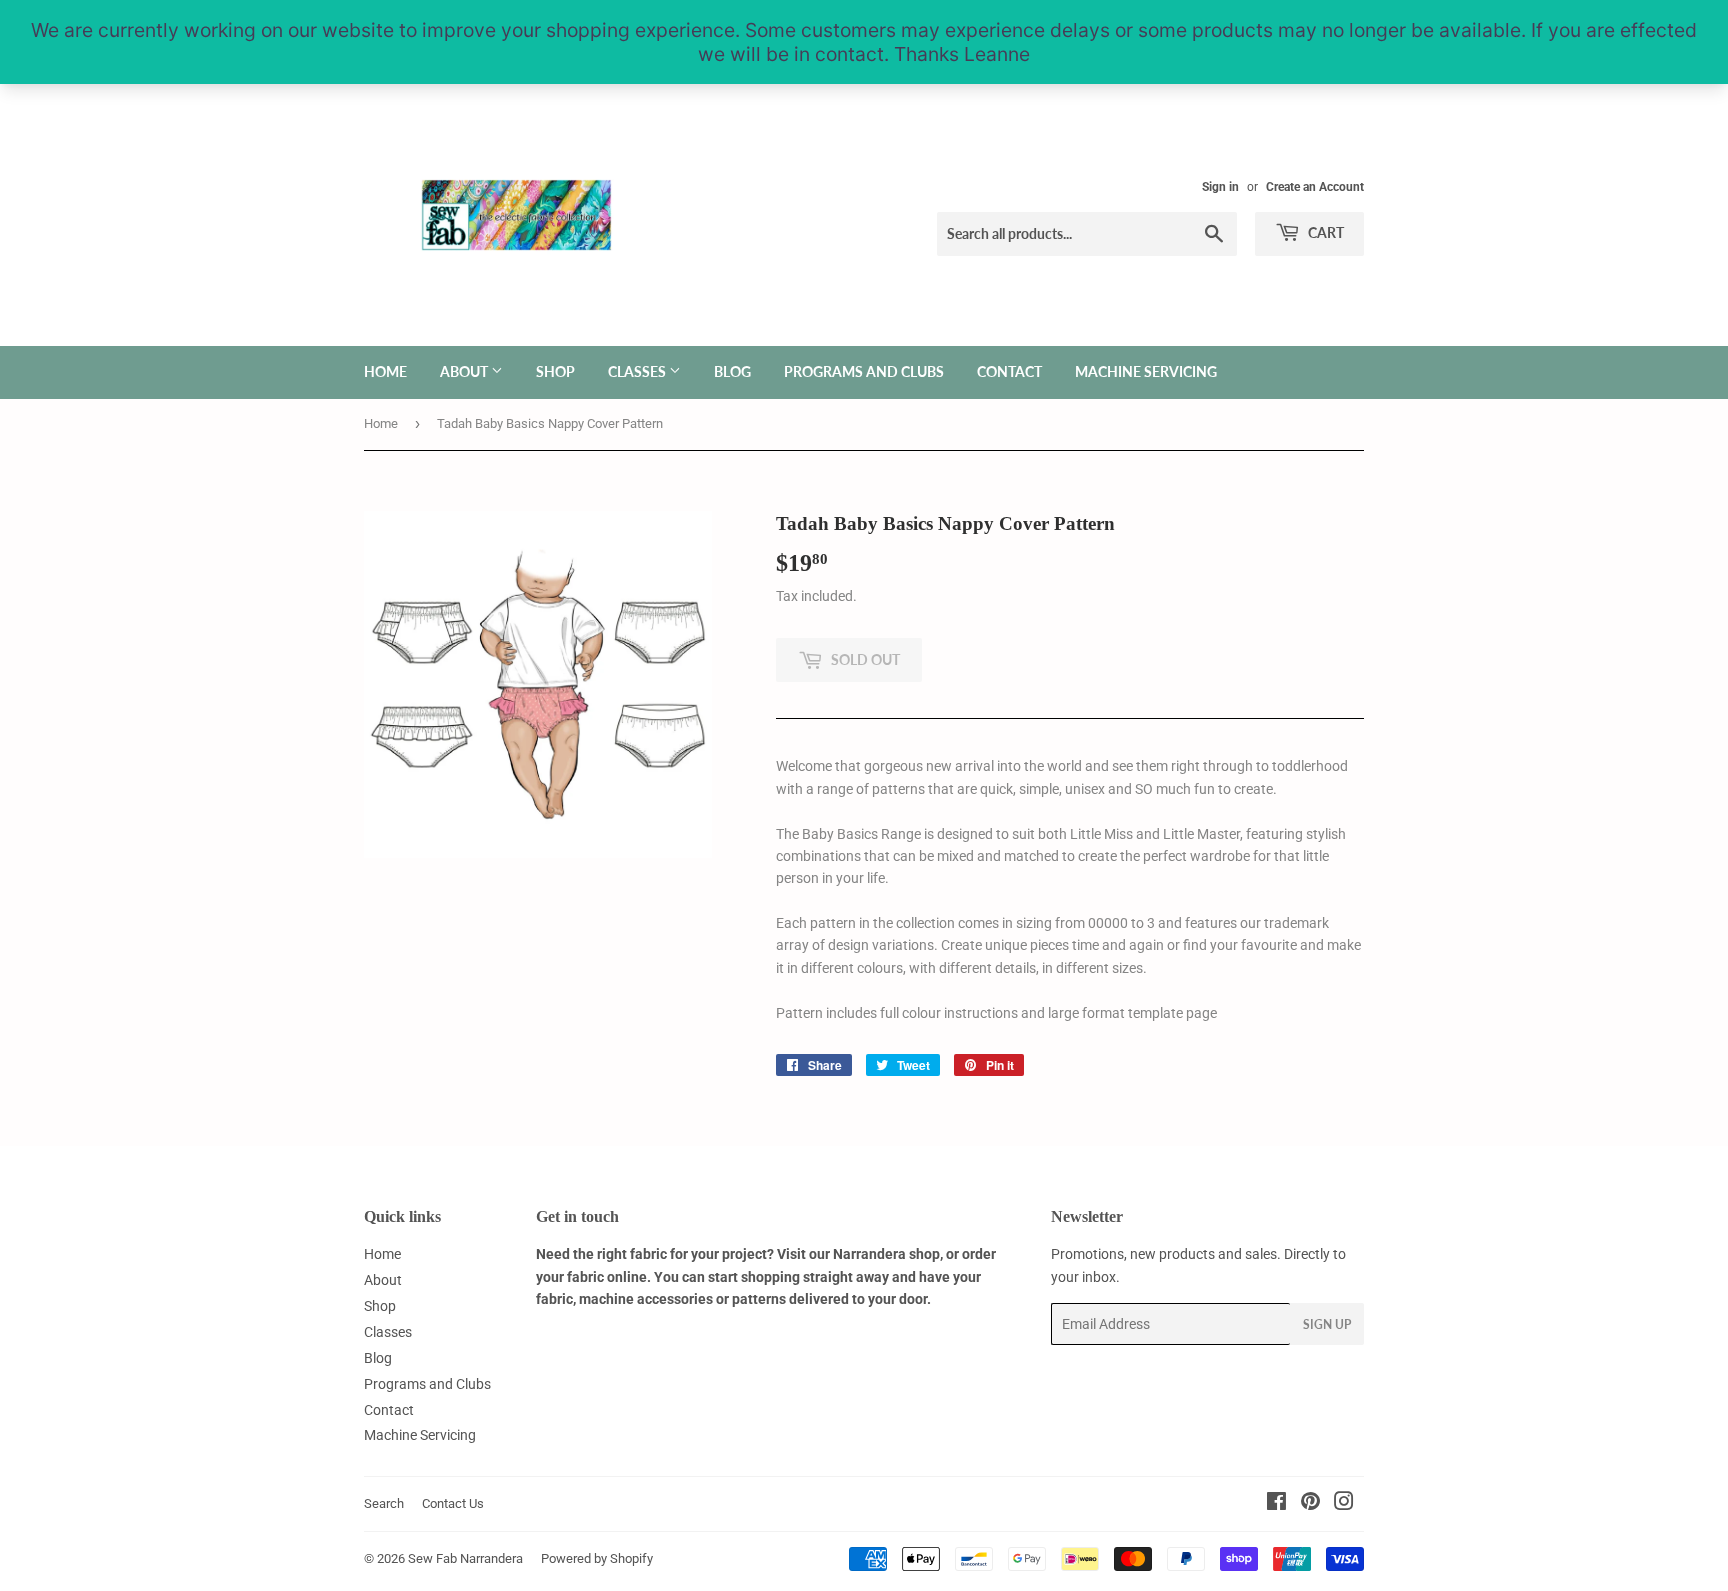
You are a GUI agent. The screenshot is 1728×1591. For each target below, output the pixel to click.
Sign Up (1327, 1324)
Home (385, 371)
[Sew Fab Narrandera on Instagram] (1344, 1504)
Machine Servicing (1146, 371)
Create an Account (1315, 187)
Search (384, 1503)
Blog (732, 371)
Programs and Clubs (864, 371)
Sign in (1220, 187)
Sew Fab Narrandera (465, 1558)
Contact (1009, 371)
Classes (638, 371)
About (465, 371)
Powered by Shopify (597, 1558)
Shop (555, 371)
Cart (1324, 232)
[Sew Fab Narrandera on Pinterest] (1310, 1504)
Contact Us (453, 1503)
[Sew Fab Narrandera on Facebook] (1276, 1504)
